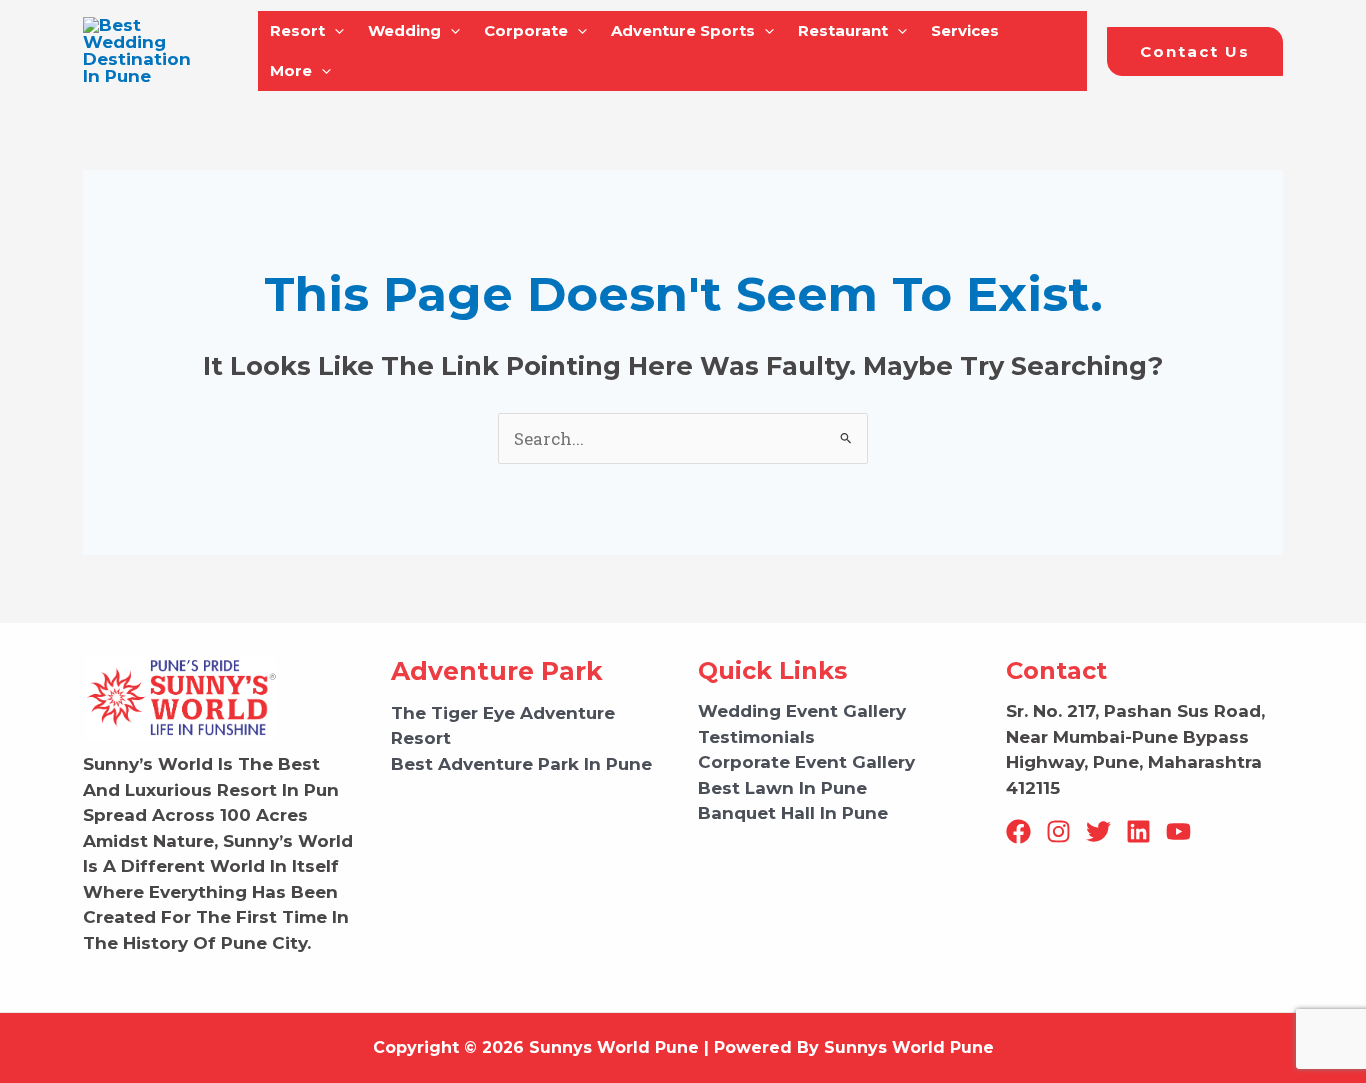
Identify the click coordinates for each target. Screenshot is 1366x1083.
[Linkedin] (1138, 831)
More (291, 70)
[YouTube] (1178, 831)
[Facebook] (1018, 831)
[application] (334, 31)
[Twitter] (1098, 831)
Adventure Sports (683, 30)
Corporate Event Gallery (806, 762)
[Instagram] (1058, 831)
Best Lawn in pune (782, 788)
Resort (297, 30)
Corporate (526, 30)
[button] (1195, 51)
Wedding (404, 30)
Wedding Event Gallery (802, 711)
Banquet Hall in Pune (793, 813)
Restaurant (843, 30)
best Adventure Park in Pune (521, 764)
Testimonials (756, 737)
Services (965, 30)
